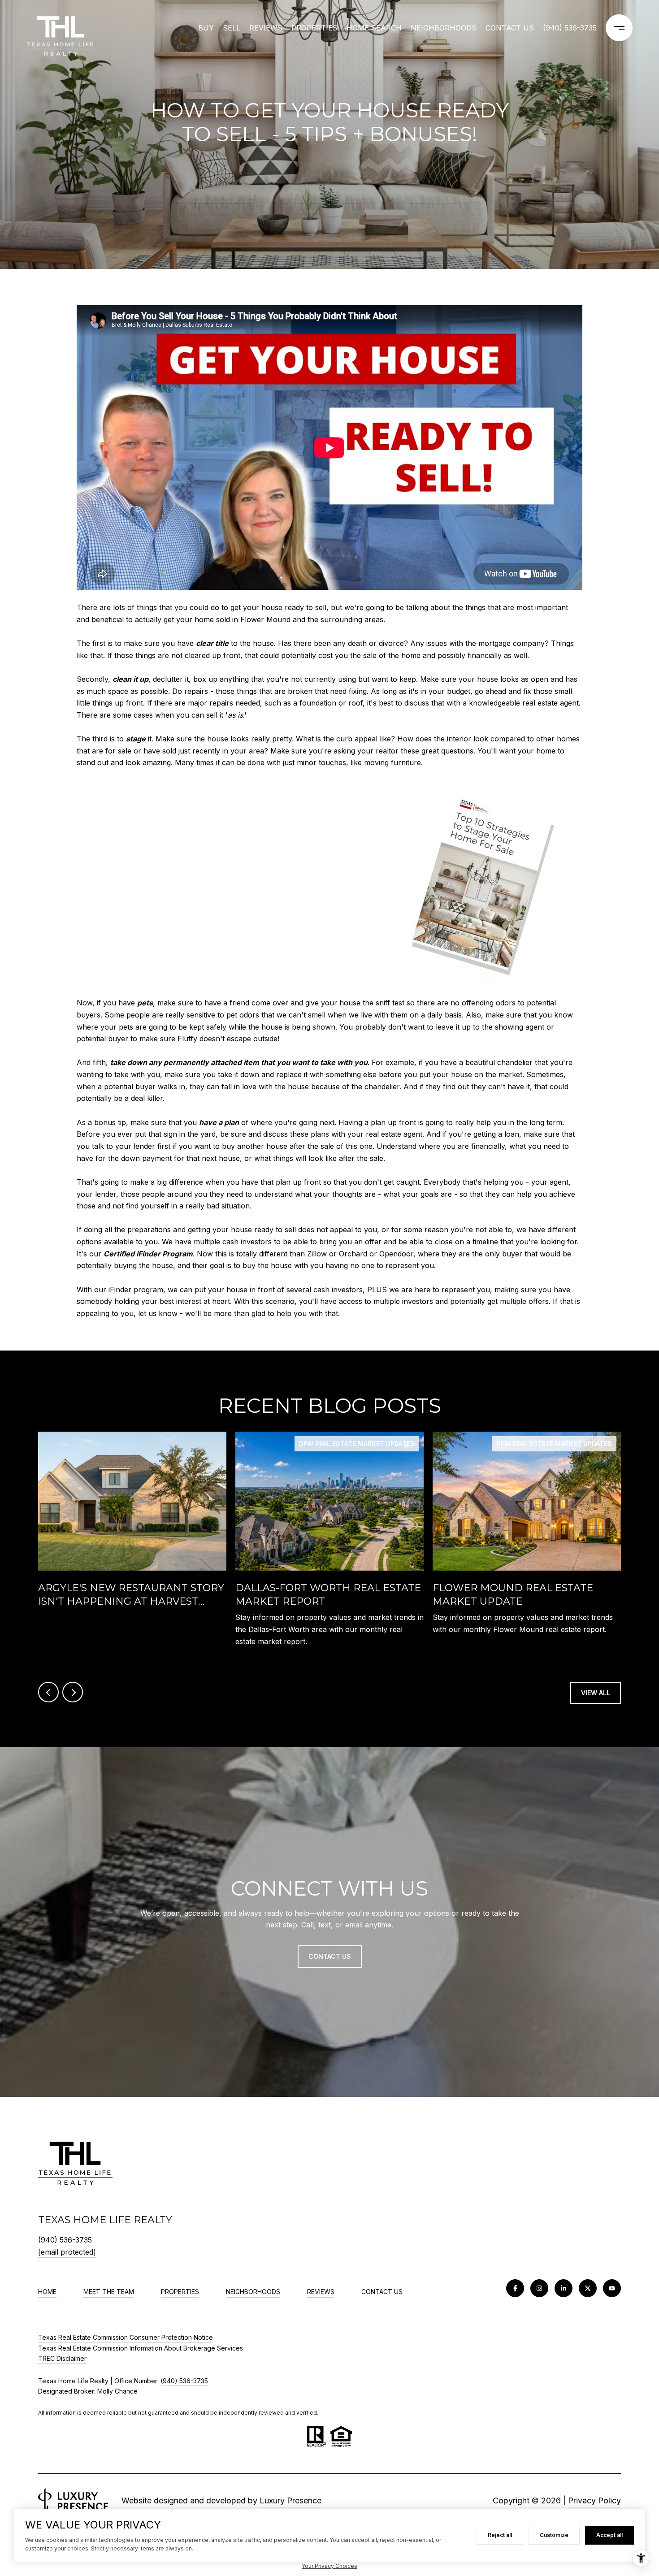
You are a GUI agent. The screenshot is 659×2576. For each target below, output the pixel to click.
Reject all (500, 2535)
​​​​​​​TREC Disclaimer (62, 2358)
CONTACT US (382, 2292)
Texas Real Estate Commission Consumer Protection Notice (126, 2337)
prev (48, 1692)
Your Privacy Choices (329, 2566)
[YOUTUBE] (612, 2288)
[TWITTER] (588, 2288)
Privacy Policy (594, 2500)
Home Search (374, 28)
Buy (206, 28)
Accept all (609, 2535)
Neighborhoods (444, 28)
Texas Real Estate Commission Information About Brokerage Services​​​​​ (141, 2348)
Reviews (266, 28)
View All (596, 1693)
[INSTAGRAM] (539, 2288)
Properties (314, 28)
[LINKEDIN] (564, 2288)
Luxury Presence (290, 2500)
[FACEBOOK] (515, 2288)
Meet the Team (109, 2292)
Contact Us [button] (330, 1956)
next (73, 1692)
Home (47, 2292)
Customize (554, 2535)
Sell (232, 28)
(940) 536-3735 (570, 28)
